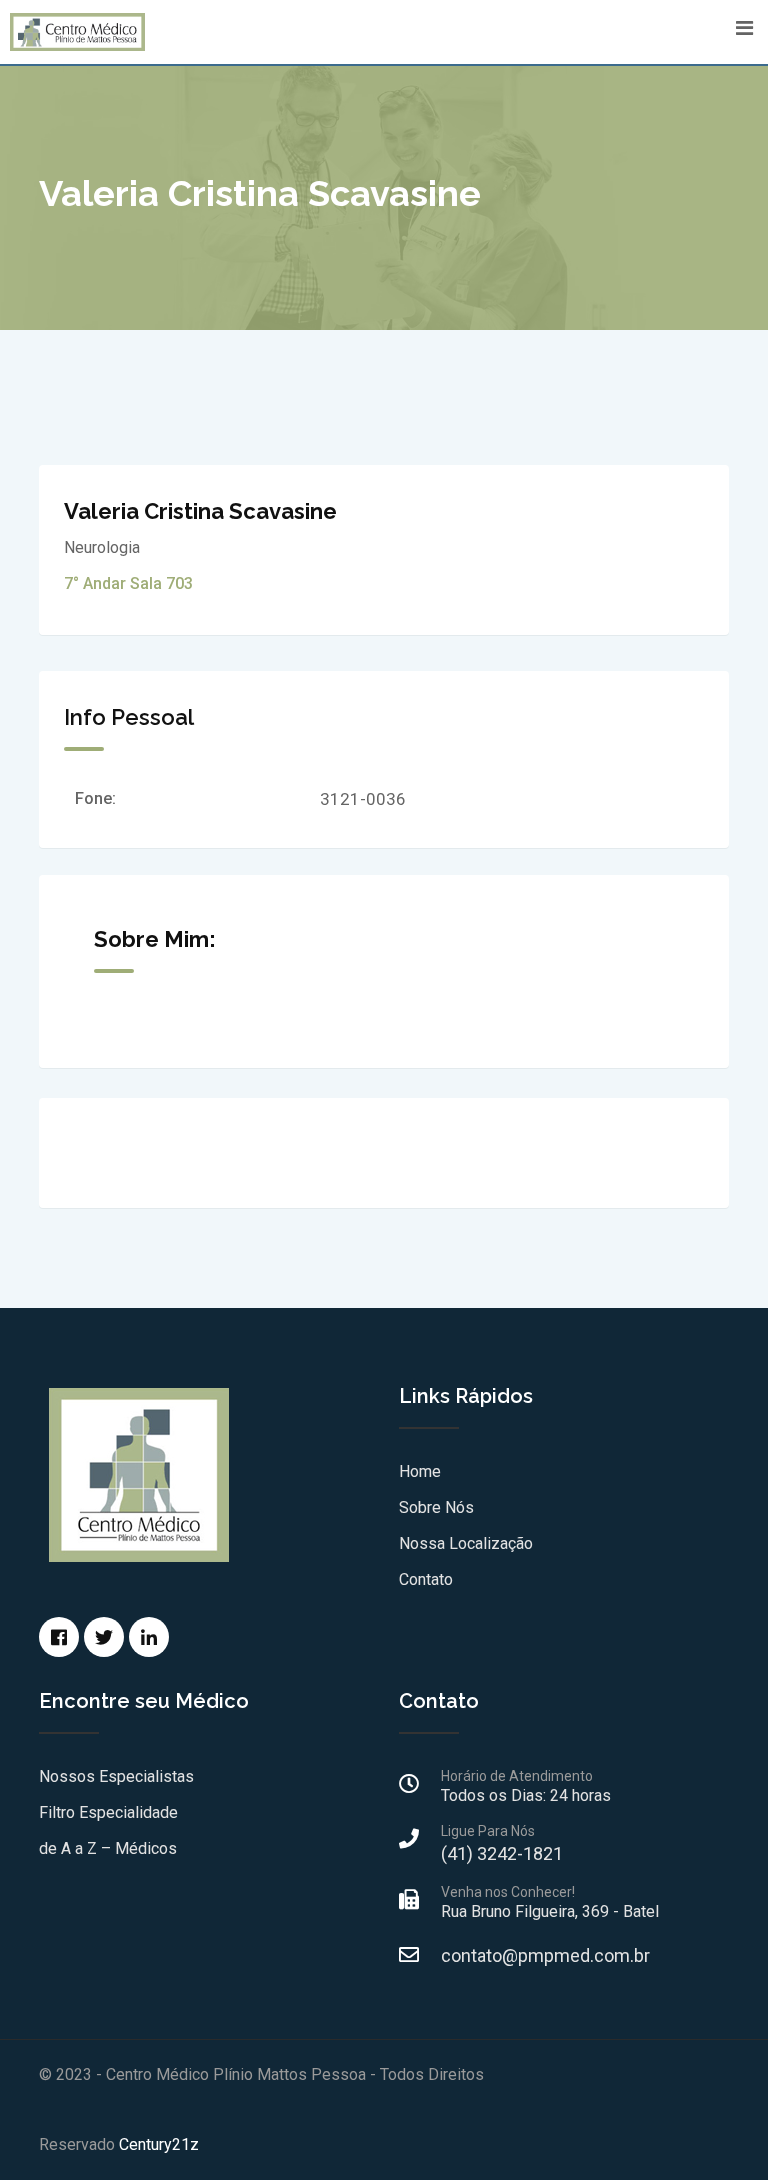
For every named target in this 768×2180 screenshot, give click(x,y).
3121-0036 (363, 799)
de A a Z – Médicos (108, 1848)
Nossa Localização (466, 1543)
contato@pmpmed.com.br (545, 1955)
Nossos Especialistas (116, 1776)
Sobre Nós (436, 1507)
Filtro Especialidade (108, 1812)
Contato (426, 1579)
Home (420, 1471)
